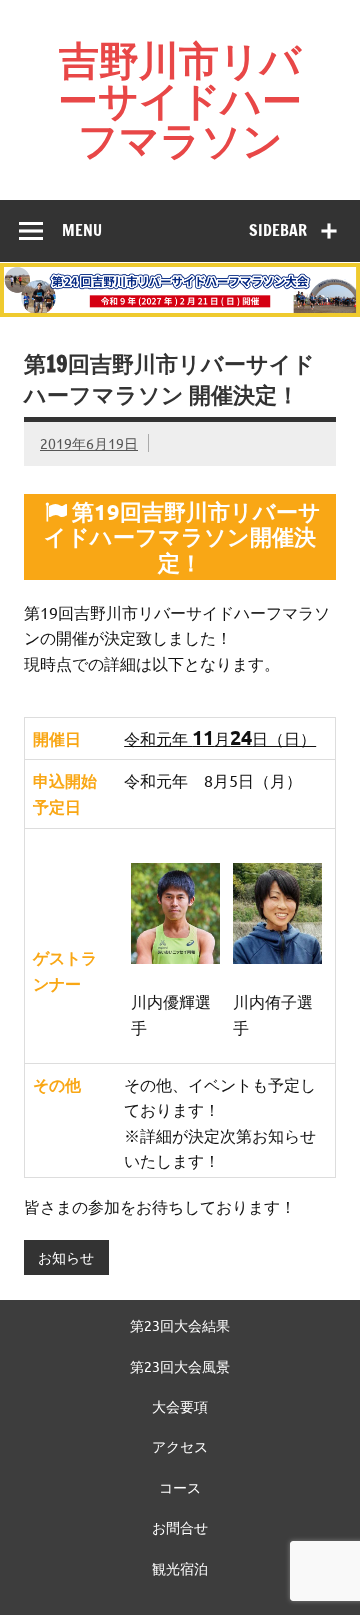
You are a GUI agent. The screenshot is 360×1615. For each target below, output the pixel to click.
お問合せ (180, 1527)
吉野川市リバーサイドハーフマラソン (180, 99)
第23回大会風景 (180, 1366)
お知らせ (66, 1257)
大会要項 (180, 1406)
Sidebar (278, 230)
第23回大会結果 (180, 1325)
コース (180, 1487)
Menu (82, 230)
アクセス (180, 1446)
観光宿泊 (180, 1568)
